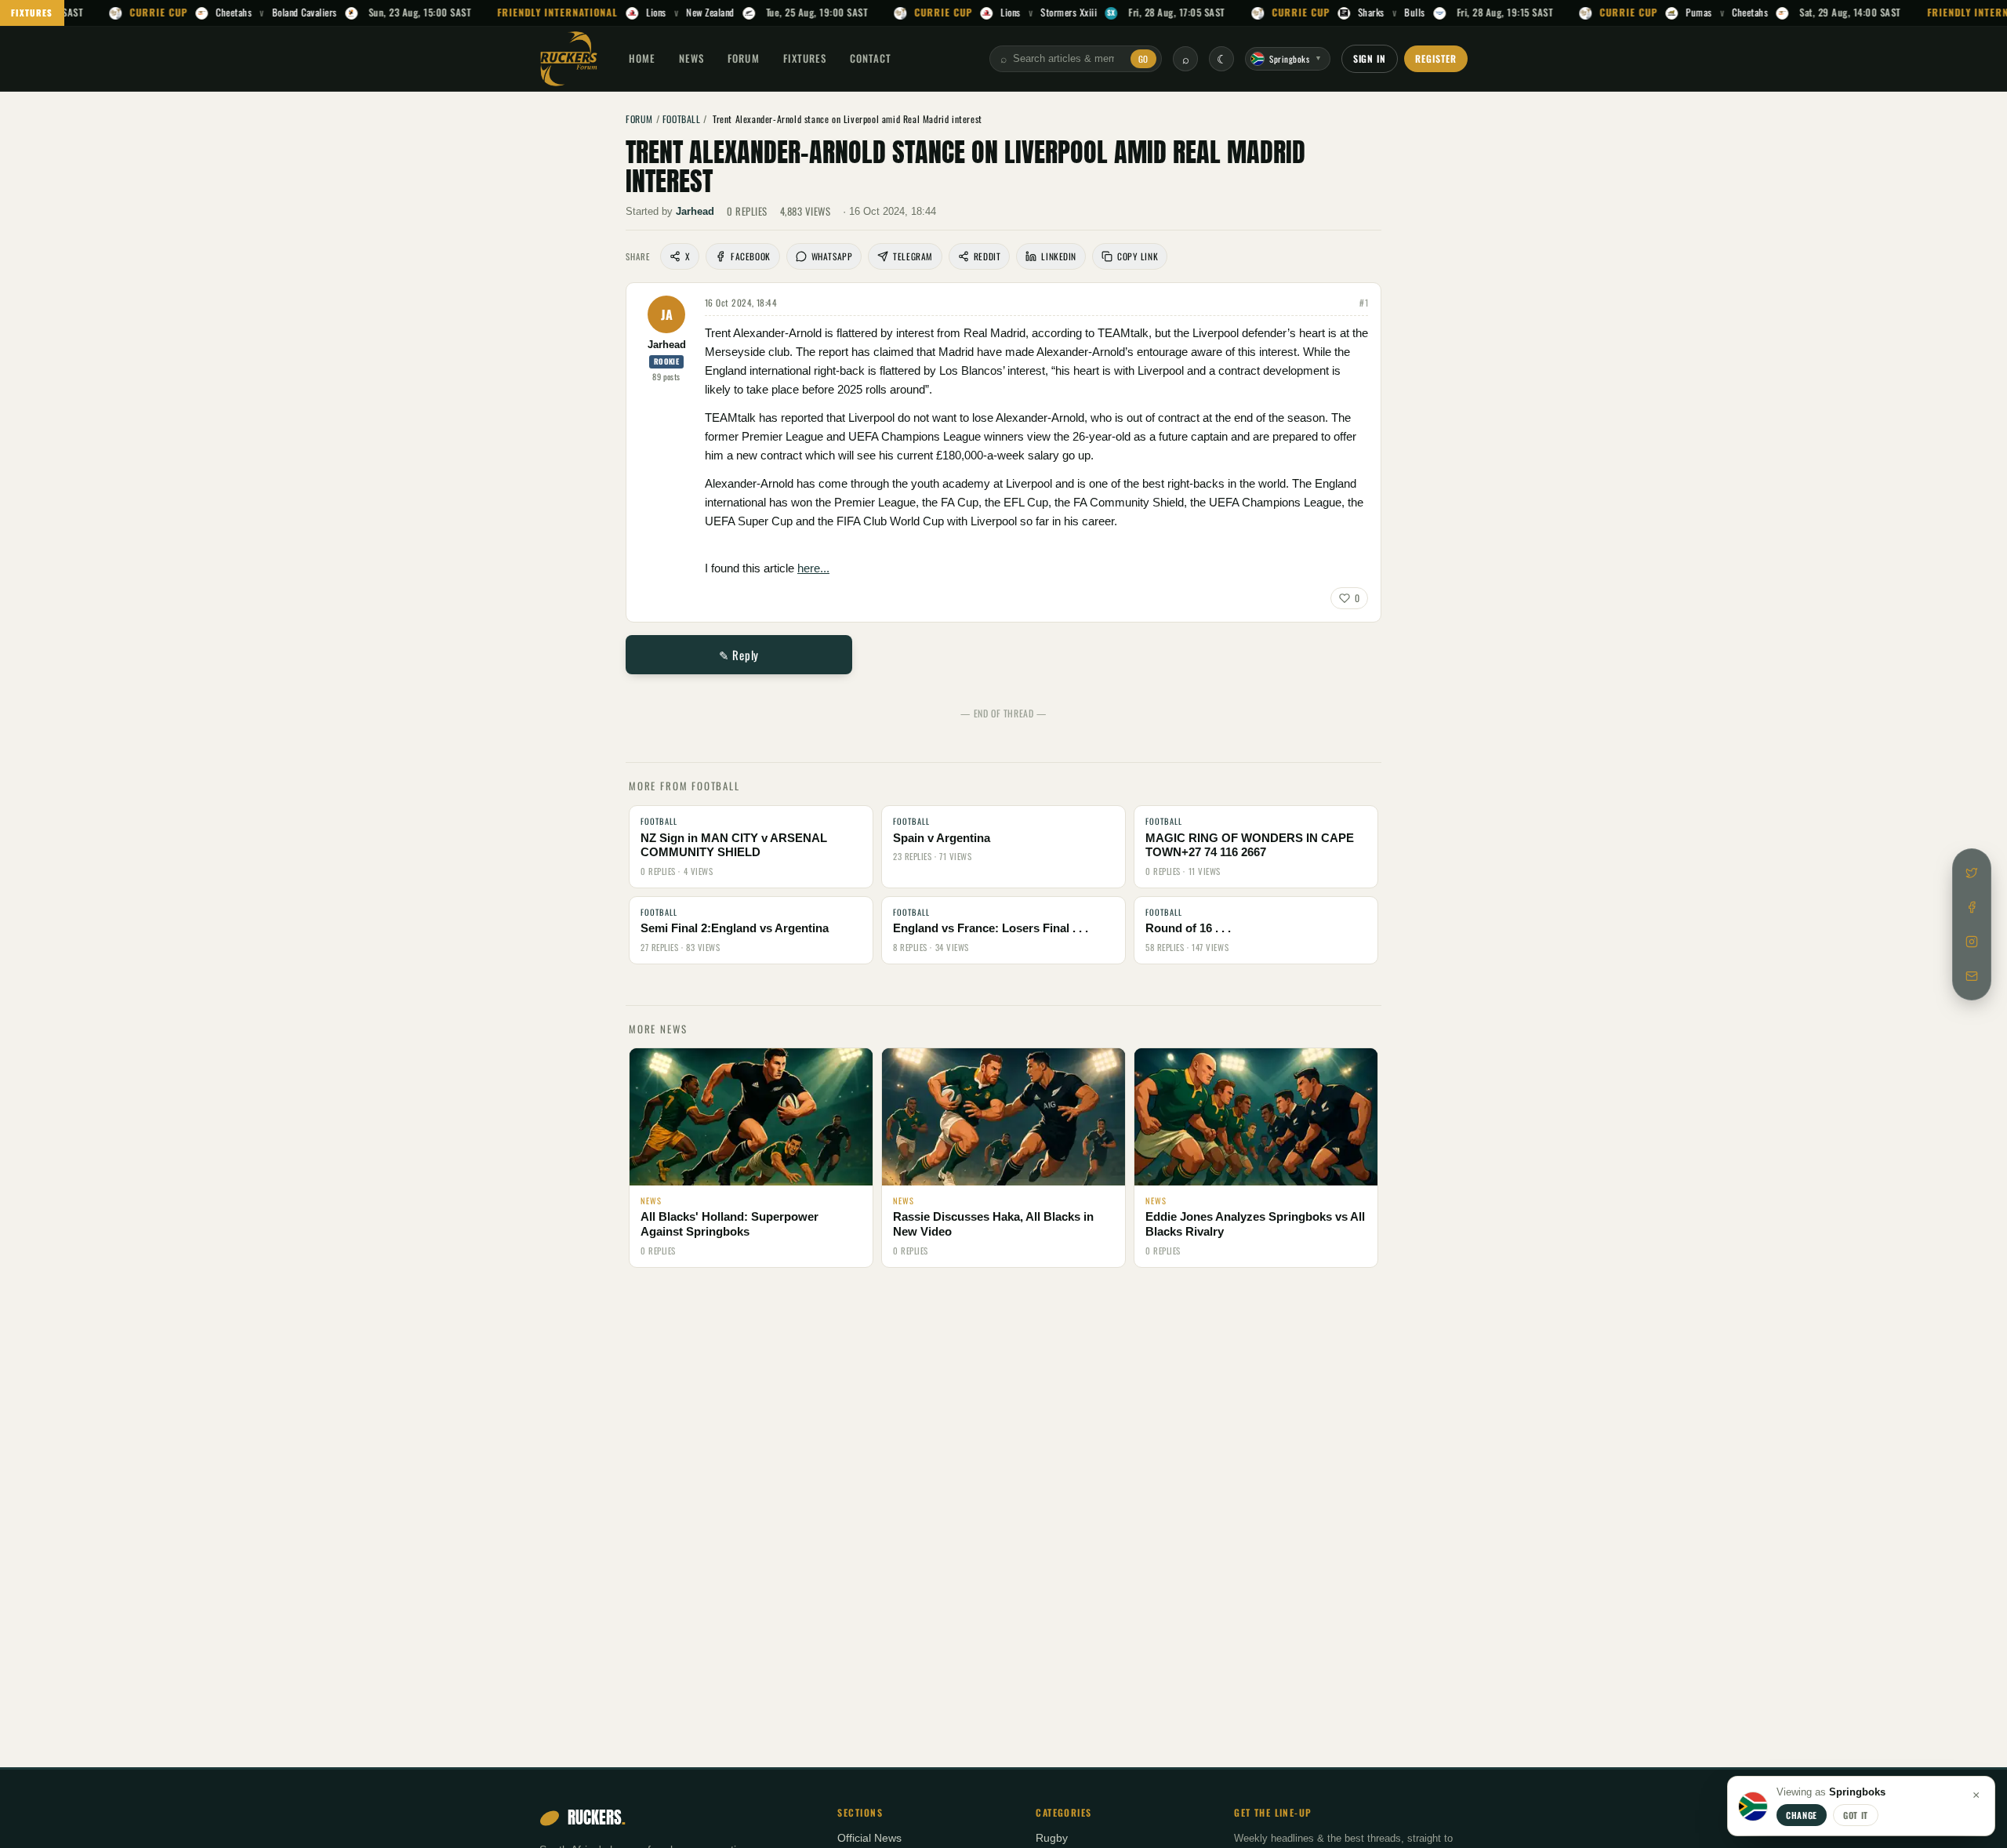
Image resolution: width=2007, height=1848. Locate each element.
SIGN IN (1370, 58)
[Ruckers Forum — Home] (569, 59)
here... (813, 568)
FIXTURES (32, 13)
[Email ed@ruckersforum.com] (1972, 976)
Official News (869, 1838)
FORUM (743, 58)
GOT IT (1856, 1815)
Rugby (1052, 1838)
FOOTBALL (682, 119)
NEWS (691, 58)
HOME (642, 58)
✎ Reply (739, 655)
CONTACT (871, 58)
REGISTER (1436, 58)
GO (1143, 59)
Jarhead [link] (695, 211)
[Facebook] (1972, 907)
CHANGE (1802, 1815)
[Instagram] (1972, 942)
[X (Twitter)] (1972, 873)
